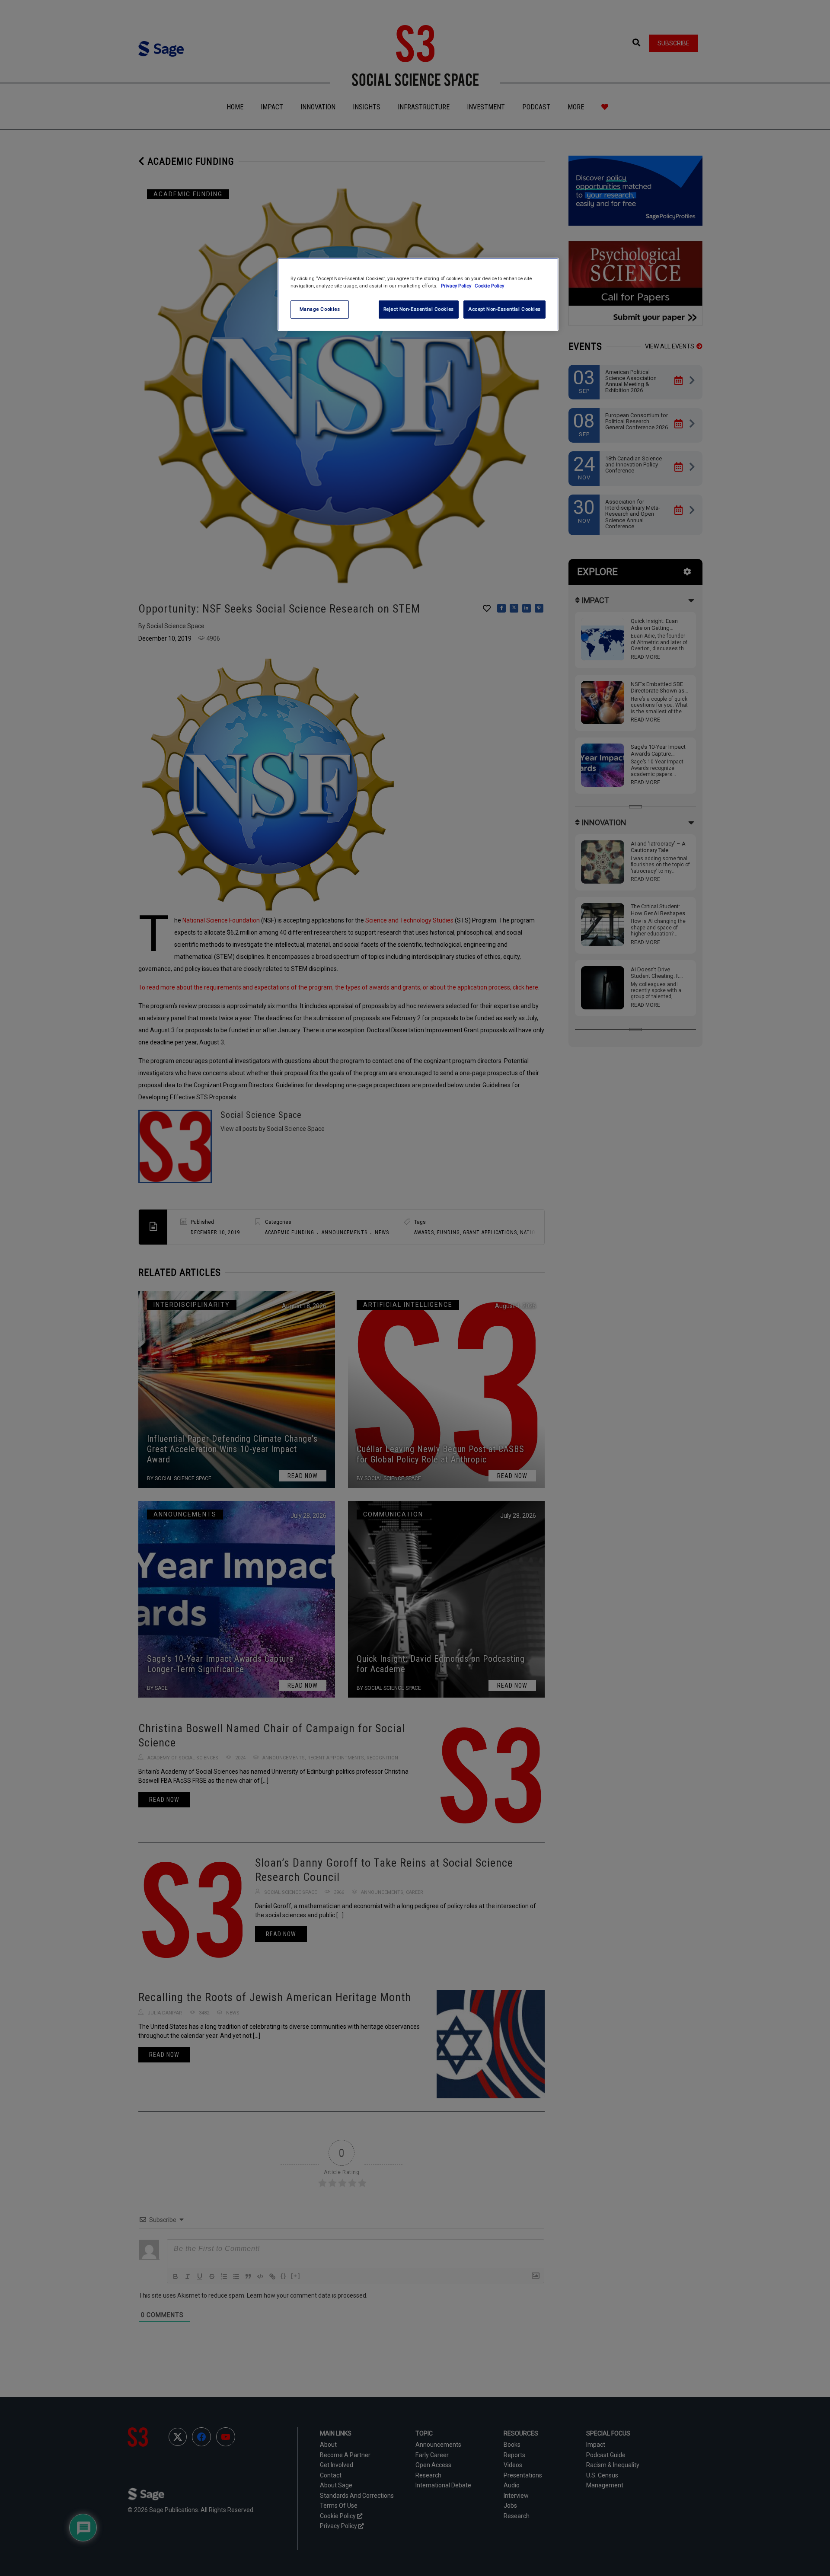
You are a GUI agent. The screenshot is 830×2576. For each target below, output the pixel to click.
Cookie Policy (489, 286)
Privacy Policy (457, 286)
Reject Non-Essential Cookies (419, 309)
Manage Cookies (320, 309)
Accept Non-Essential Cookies (504, 309)
